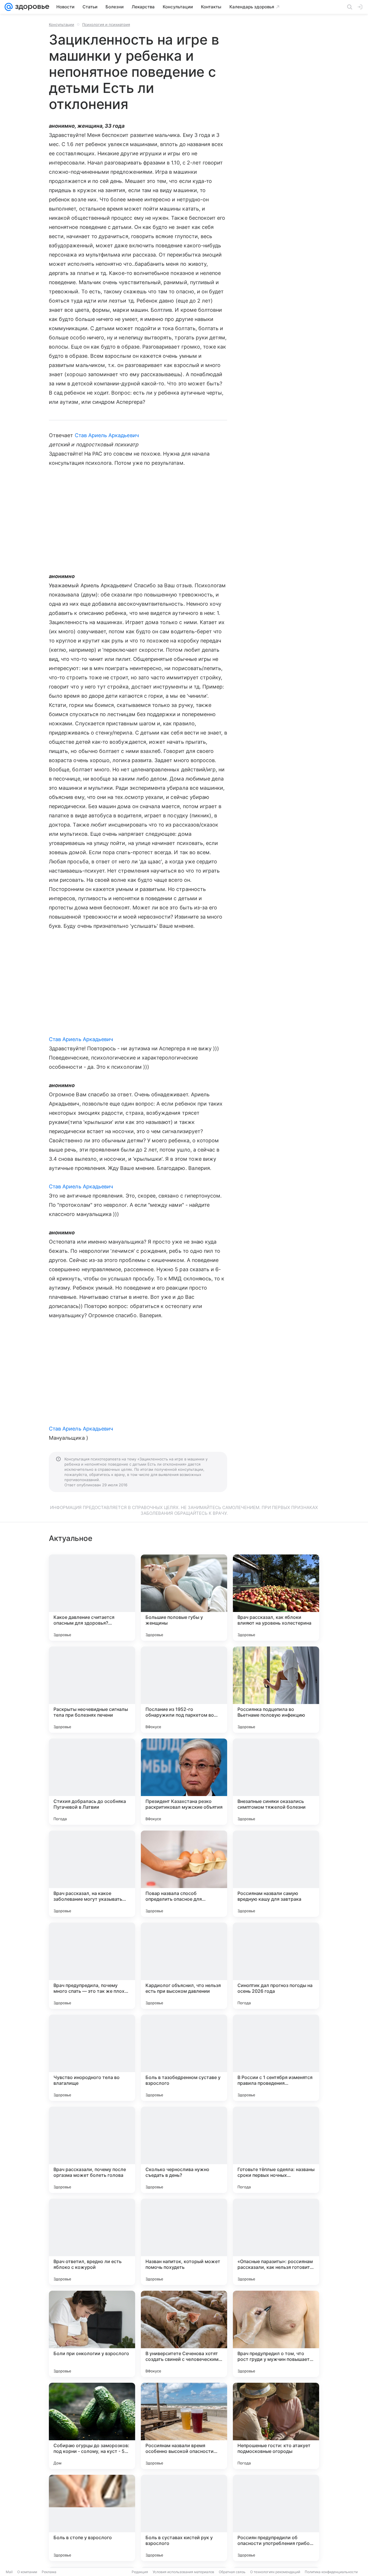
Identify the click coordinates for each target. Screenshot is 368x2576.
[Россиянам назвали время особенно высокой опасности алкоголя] (184, 2426)
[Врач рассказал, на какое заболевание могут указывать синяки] (92, 1874)
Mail (9, 2572)
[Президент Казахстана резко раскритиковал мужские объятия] (184, 1782)
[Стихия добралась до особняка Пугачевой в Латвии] (92, 1782)
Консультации (62, 24)
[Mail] (9, 7)
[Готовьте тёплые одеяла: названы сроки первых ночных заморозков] (276, 2150)
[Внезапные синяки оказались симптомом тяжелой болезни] (276, 1782)
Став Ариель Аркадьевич (107, 435)
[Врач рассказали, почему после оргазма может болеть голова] (92, 2150)
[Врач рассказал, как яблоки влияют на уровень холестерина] (276, 1598)
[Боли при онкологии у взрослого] (92, 2334)
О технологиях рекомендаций (275, 2572)
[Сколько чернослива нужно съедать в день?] (184, 2150)
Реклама (49, 2572)
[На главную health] (31, 7)
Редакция (140, 2572)
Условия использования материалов (183, 2572)
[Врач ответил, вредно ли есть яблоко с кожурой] (92, 2242)
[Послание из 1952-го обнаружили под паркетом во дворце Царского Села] (184, 1690)
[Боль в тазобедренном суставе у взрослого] (184, 2058)
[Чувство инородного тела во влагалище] (92, 2058)
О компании (27, 2572)
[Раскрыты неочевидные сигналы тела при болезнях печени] (92, 1690)
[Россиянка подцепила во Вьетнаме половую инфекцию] (276, 1690)
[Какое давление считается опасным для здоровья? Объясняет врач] (92, 1598)
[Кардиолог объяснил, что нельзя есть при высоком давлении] (184, 1966)
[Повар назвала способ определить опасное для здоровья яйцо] (184, 1874)
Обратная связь (232, 2572)
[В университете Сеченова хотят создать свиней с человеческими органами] (184, 2334)
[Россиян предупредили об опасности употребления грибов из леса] (276, 2518)
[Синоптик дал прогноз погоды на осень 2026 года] (276, 1966)
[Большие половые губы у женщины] (184, 1598)
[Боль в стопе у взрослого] (92, 2518)
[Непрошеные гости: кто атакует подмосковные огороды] (276, 2426)
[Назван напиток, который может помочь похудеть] (184, 2242)
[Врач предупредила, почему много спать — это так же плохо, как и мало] (92, 1966)
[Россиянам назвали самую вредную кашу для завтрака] (276, 1874)
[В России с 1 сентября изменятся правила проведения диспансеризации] (276, 2058)
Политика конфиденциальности (331, 2572)
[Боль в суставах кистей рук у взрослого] (184, 2518)
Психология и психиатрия (106, 24)
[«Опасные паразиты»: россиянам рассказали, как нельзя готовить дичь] (276, 2242)
